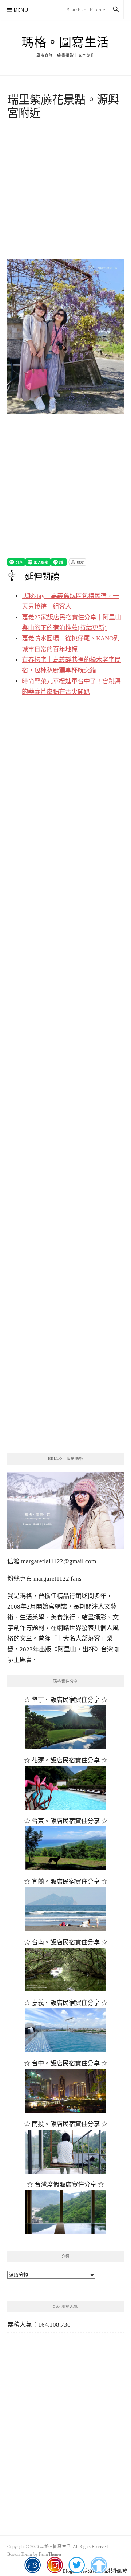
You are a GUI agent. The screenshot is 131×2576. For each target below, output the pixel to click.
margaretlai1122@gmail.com (59, 1561)
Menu (21, 10)
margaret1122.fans (57, 1579)
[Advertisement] (65, 192)
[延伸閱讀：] (65, 336)
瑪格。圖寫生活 (65, 42)
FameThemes (50, 2554)
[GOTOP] (99, 2565)
